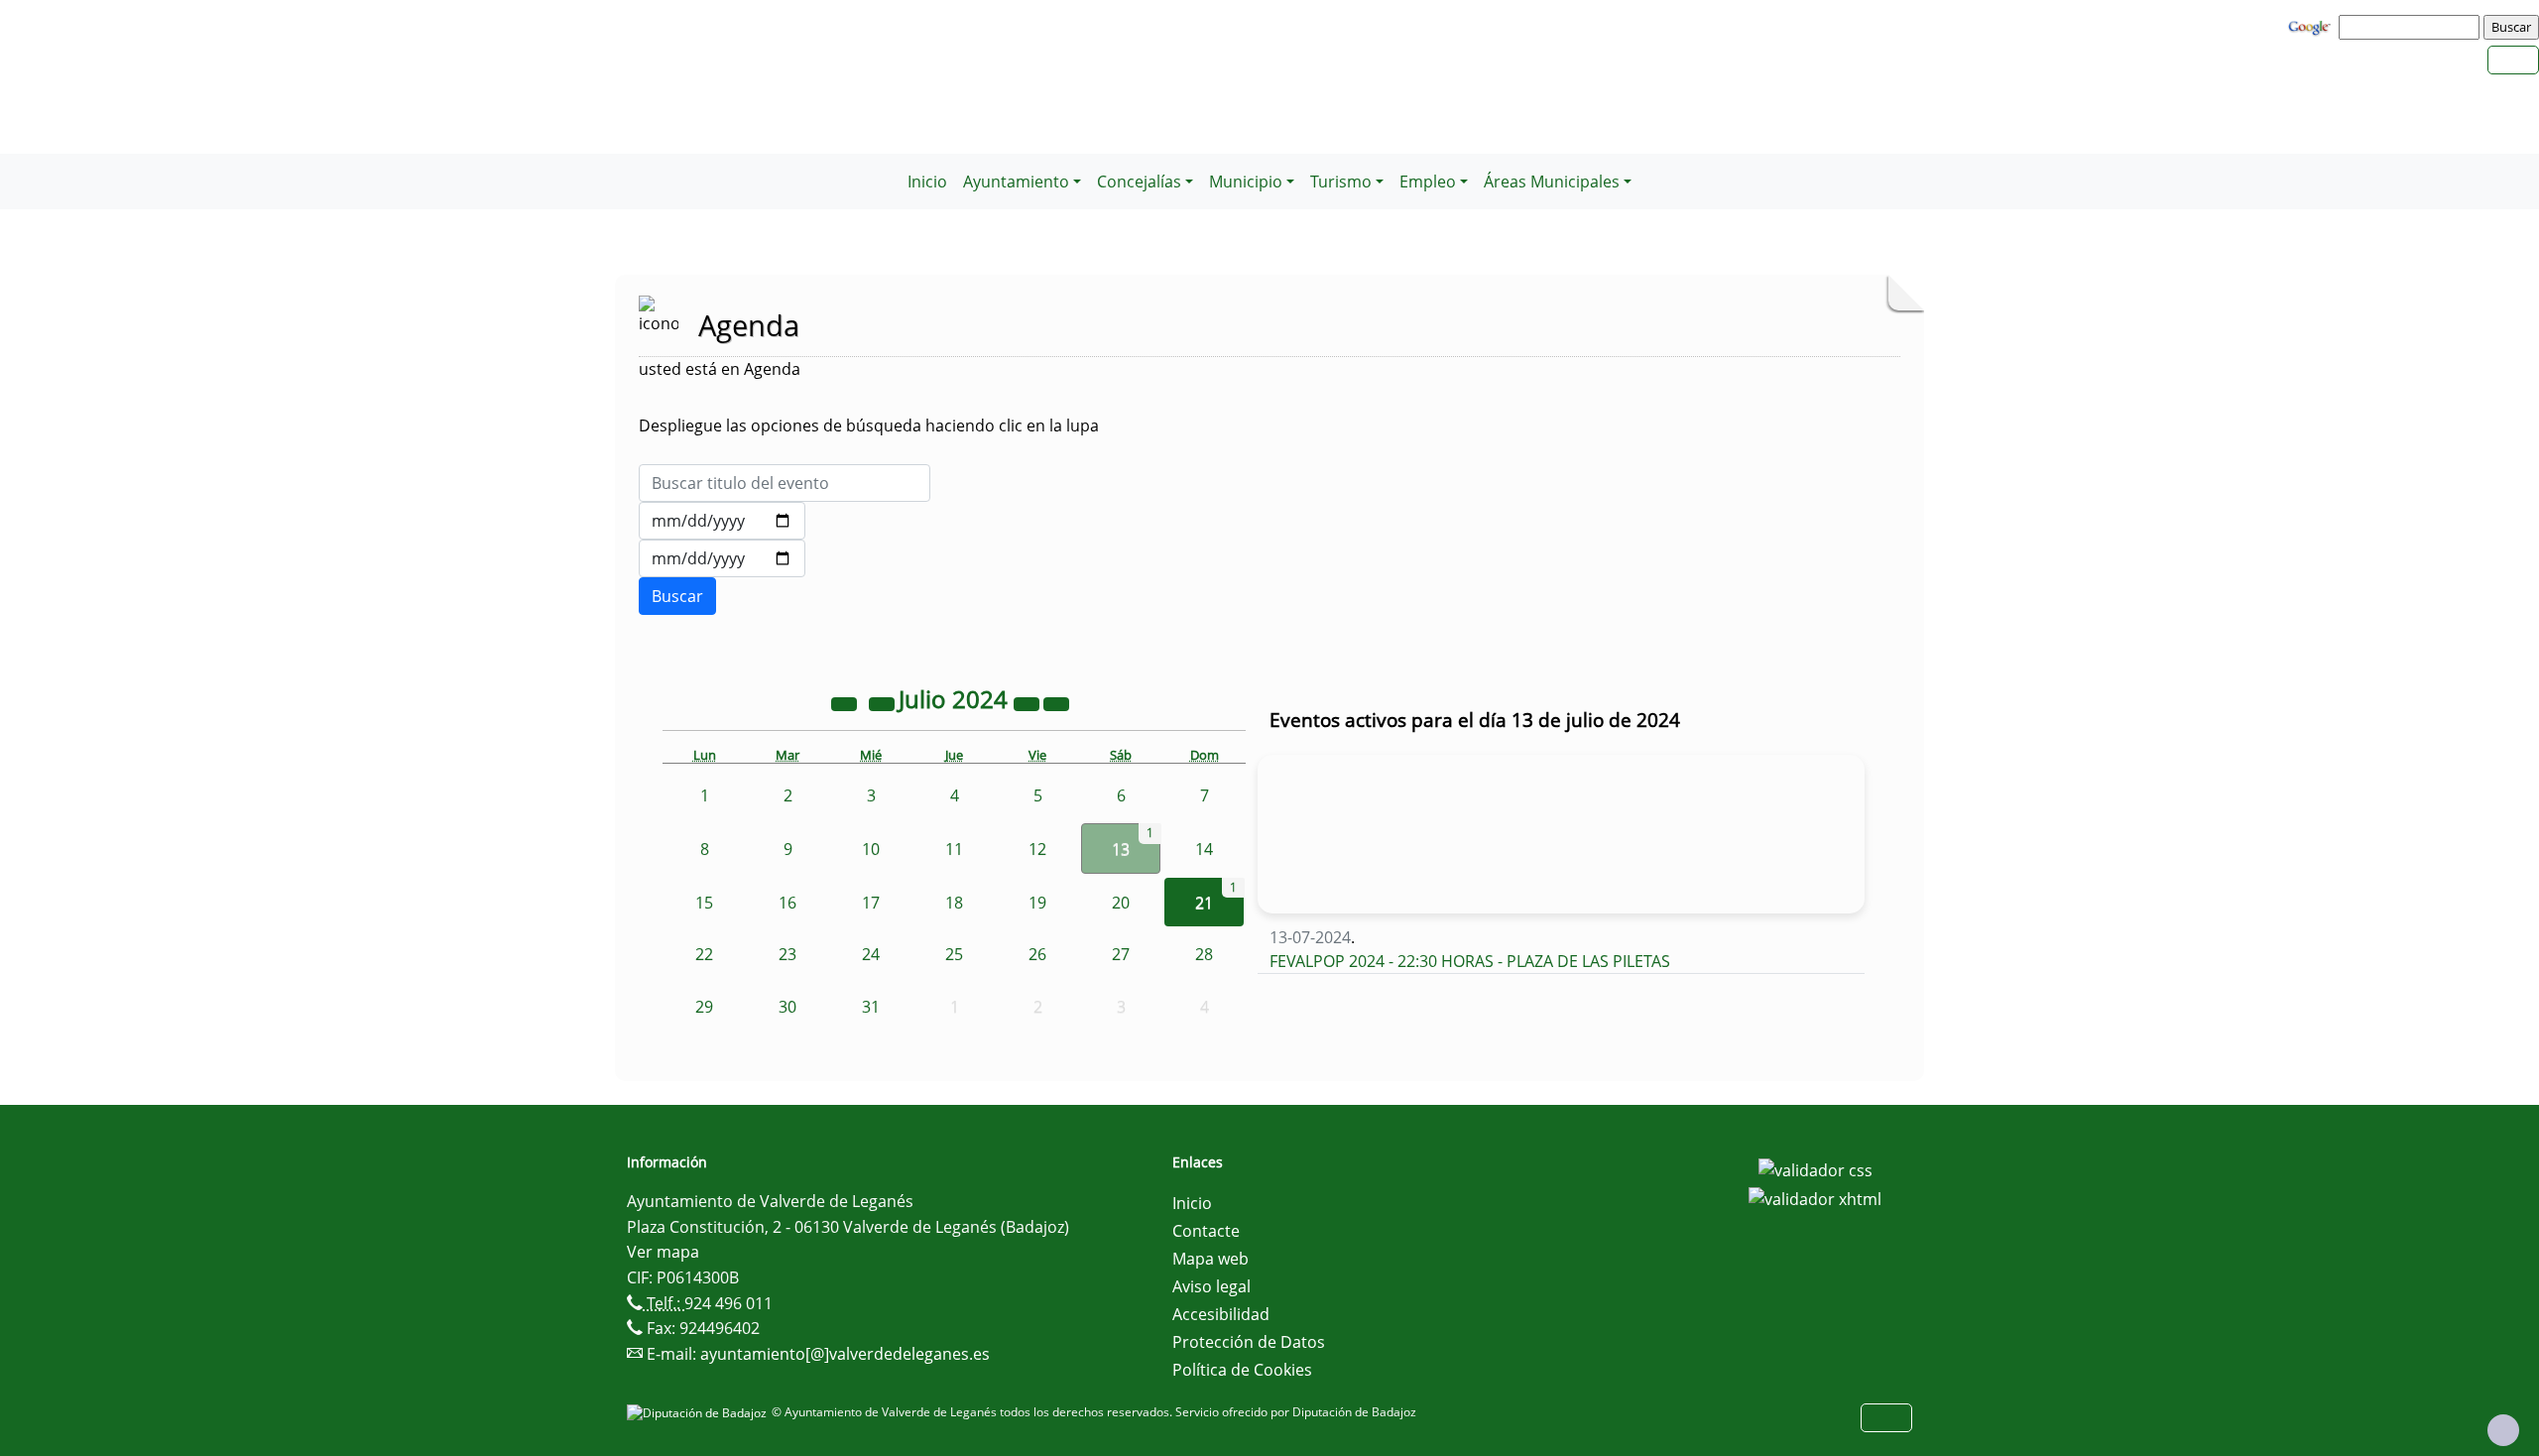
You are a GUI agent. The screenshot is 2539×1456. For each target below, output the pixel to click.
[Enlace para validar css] (1815, 1168)
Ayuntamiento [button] (1016, 182)
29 (704, 1007)
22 (704, 954)
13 (1121, 849)
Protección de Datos (1249, 1342)
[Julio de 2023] (846, 702)
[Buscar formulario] (677, 596)
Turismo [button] (1341, 182)
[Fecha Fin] (722, 558)
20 (1121, 903)
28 (1204, 954)
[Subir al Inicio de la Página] (2503, 1430)
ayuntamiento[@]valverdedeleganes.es (845, 1354)
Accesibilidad (1221, 1314)
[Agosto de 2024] (1056, 702)
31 (871, 1007)
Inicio (927, 182)
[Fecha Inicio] (722, 521)
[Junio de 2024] (884, 702)
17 (871, 903)
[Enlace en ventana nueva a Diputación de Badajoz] (699, 1412)
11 (954, 849)
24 (871, 954)
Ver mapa (663, 1252)
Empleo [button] (1428, 182)
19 (1037, 903)
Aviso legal (1211, 1286)
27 (1121, 954)
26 (1037, 954)
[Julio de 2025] (1028, 702)
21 (1204, 903)
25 (954, 954)
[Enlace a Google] (2312, 26)
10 (871, 849)
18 (954, 903)
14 (1204, 849)
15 (704, 903)
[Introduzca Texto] (785, 483)
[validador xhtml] (1815, 1198)
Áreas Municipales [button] (1552, 182)
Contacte (1206, 1231)
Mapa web (1210, 1259)
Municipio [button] (1246, 182)
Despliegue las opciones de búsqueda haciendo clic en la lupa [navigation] (869, 425)
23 (787, 954)
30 (787, 1007)
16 (787, 903)
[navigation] (2412, 27)
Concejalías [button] (1139, 182)
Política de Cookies (1242, 1370)
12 (1037, 849)
